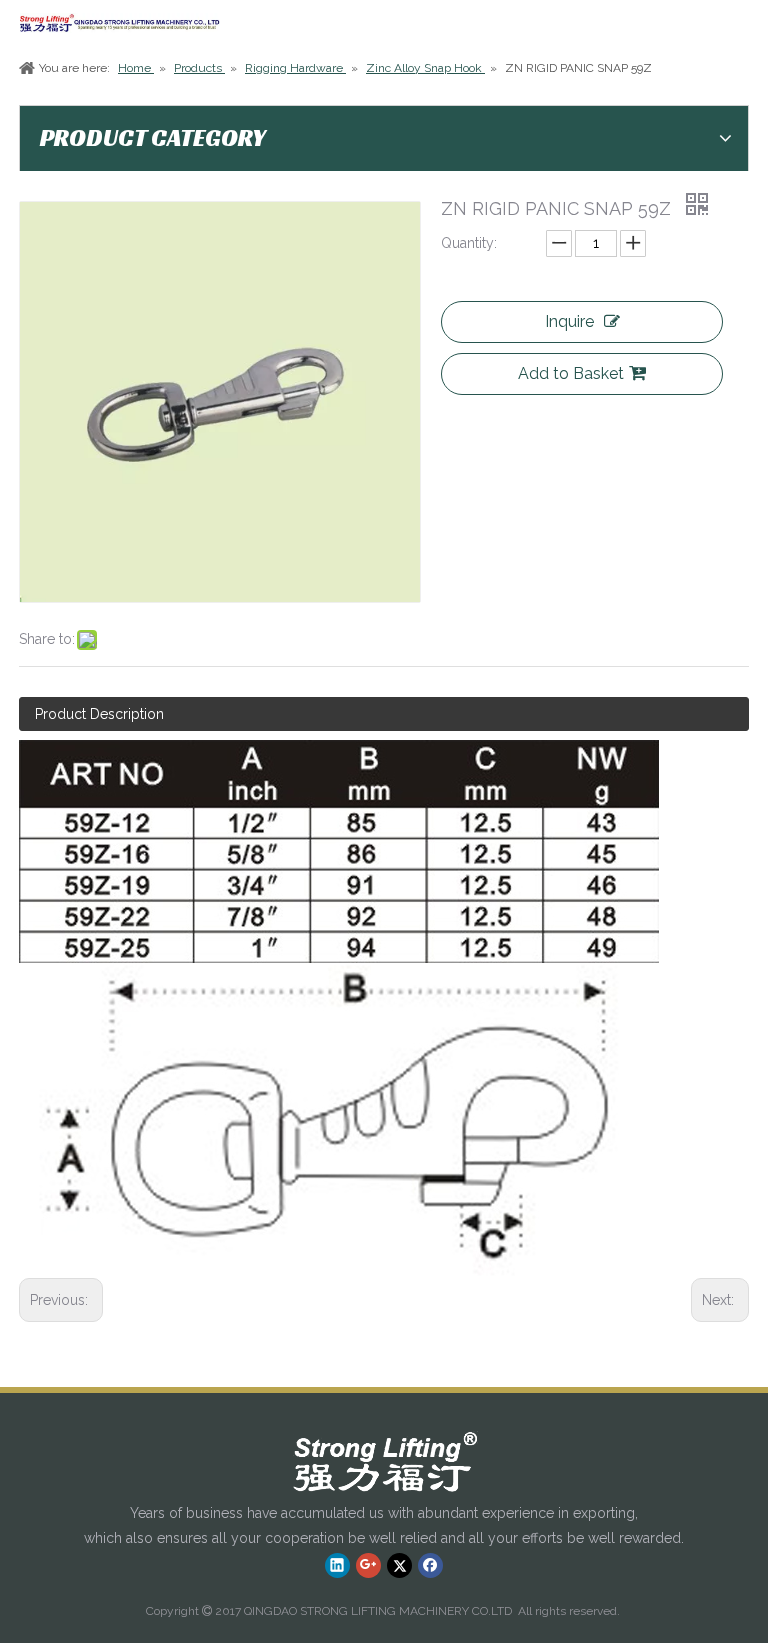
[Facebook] (430, 1565)
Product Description (99, 714)
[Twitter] (399, 1565)
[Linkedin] (337, 1565)
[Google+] (368, 1565)
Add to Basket (571, 373)
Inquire (569, 321)
